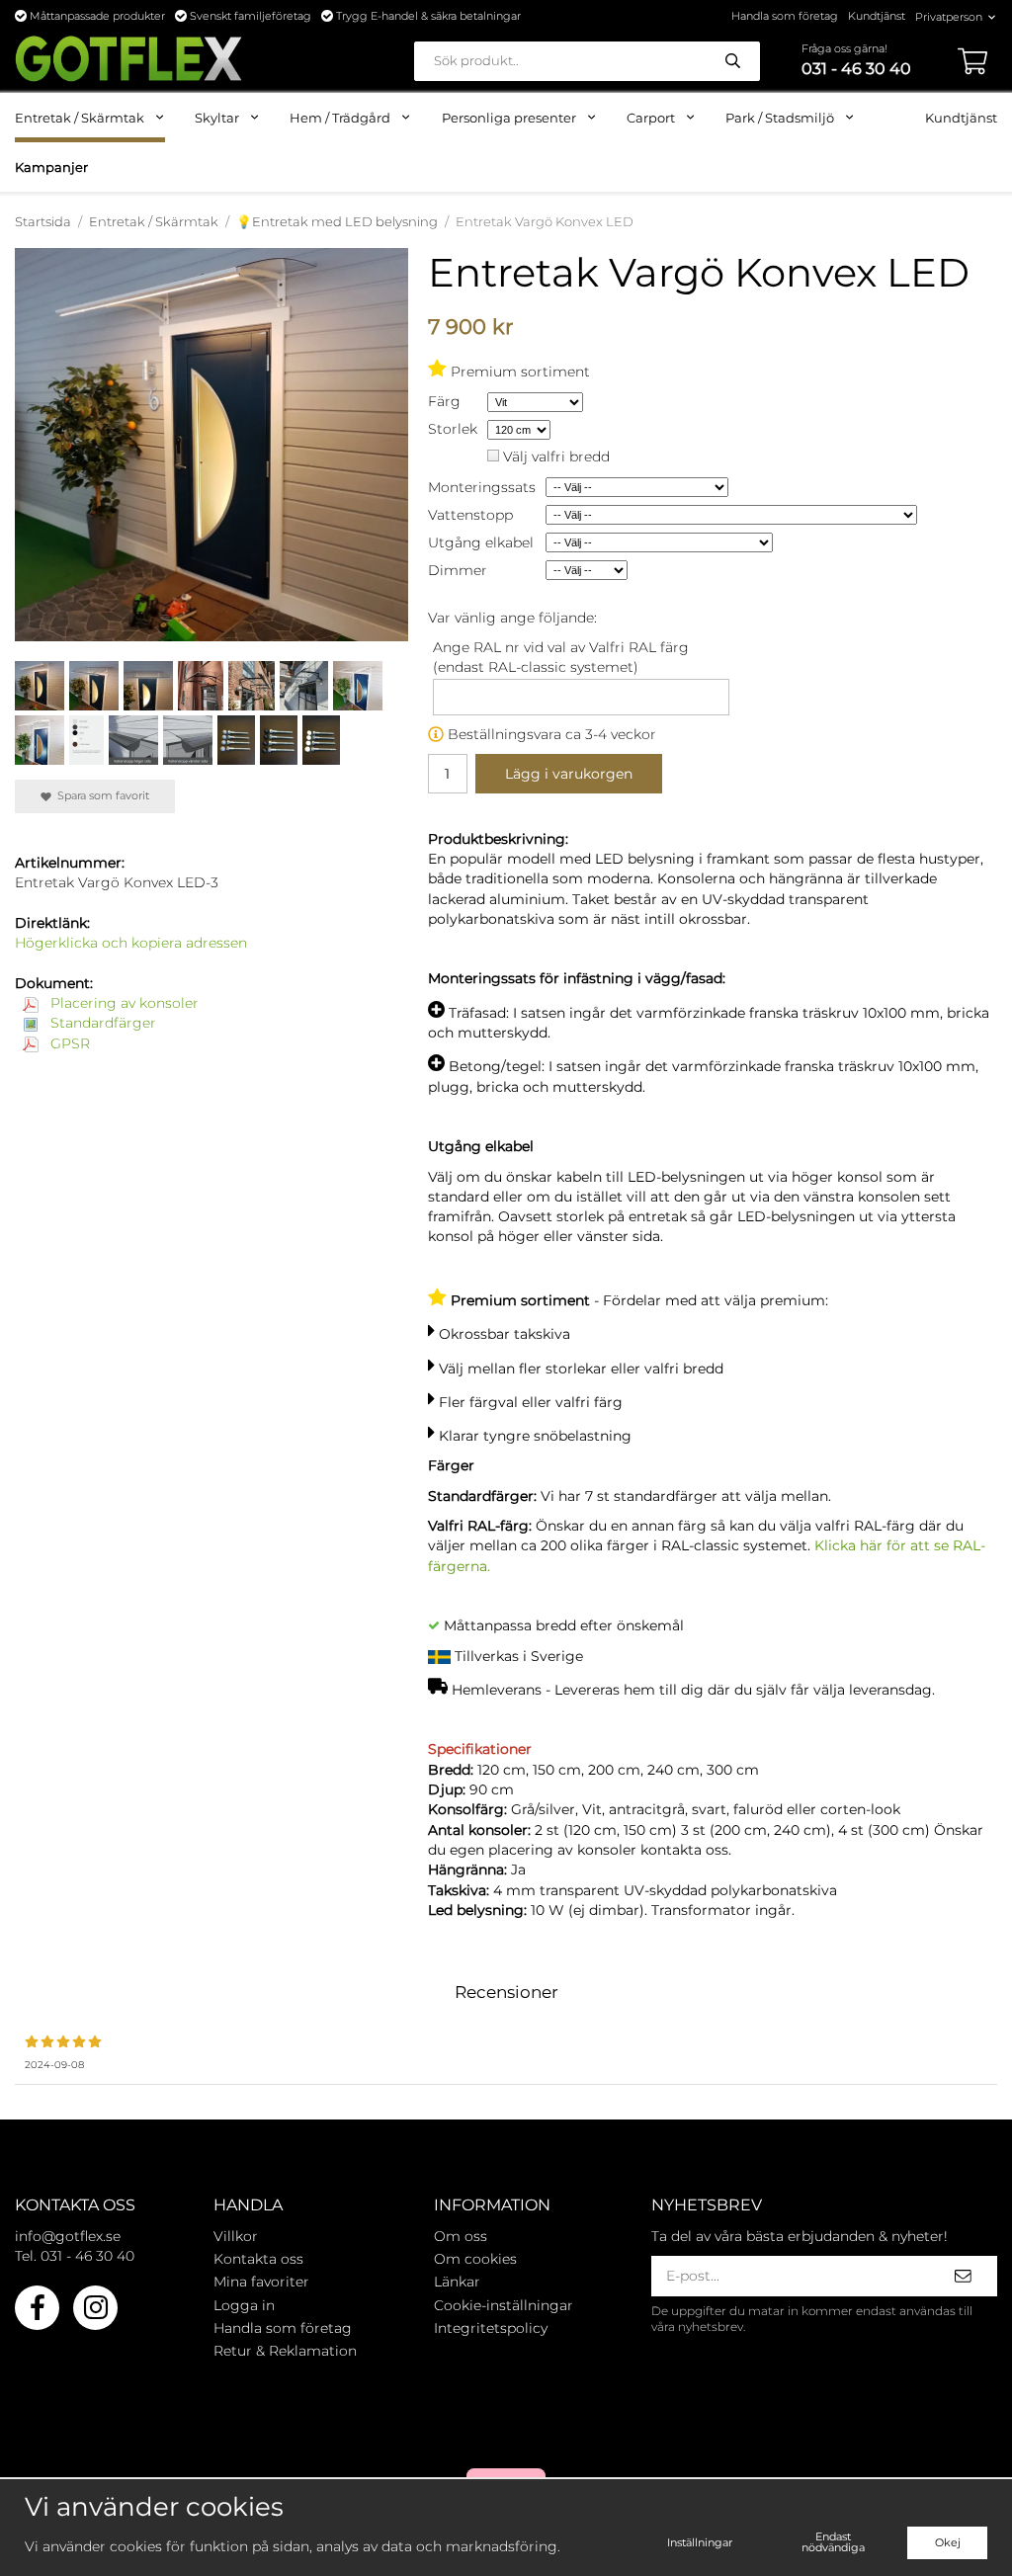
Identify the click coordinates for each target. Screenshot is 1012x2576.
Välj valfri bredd (556, 457)
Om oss (461, 2236)
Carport (651, 118)
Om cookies (475, 2259)
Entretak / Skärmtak (80, 118)
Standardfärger (101, 1023)
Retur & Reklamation (285, 2351)
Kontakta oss (258, 2259)
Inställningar (700, 2542)
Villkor (236, 2236)
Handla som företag (785, 16)
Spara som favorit (100, 795)
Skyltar (217, 118)
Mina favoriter (261, 2282)
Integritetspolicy (491, 2328)
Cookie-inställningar (504, 2305)
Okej (948, 2542)
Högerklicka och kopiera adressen (131, 943)
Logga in (244, 2305)
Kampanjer (51, 167)
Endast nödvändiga (833, 2542)
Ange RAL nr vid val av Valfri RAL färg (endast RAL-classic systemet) (561, 657)
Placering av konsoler (123, 1003)
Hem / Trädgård (340, 118)
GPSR (68, 1043)
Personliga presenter (509, 118)
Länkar (457, 2282)
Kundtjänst (877, 16)
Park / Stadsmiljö (780, 118)
